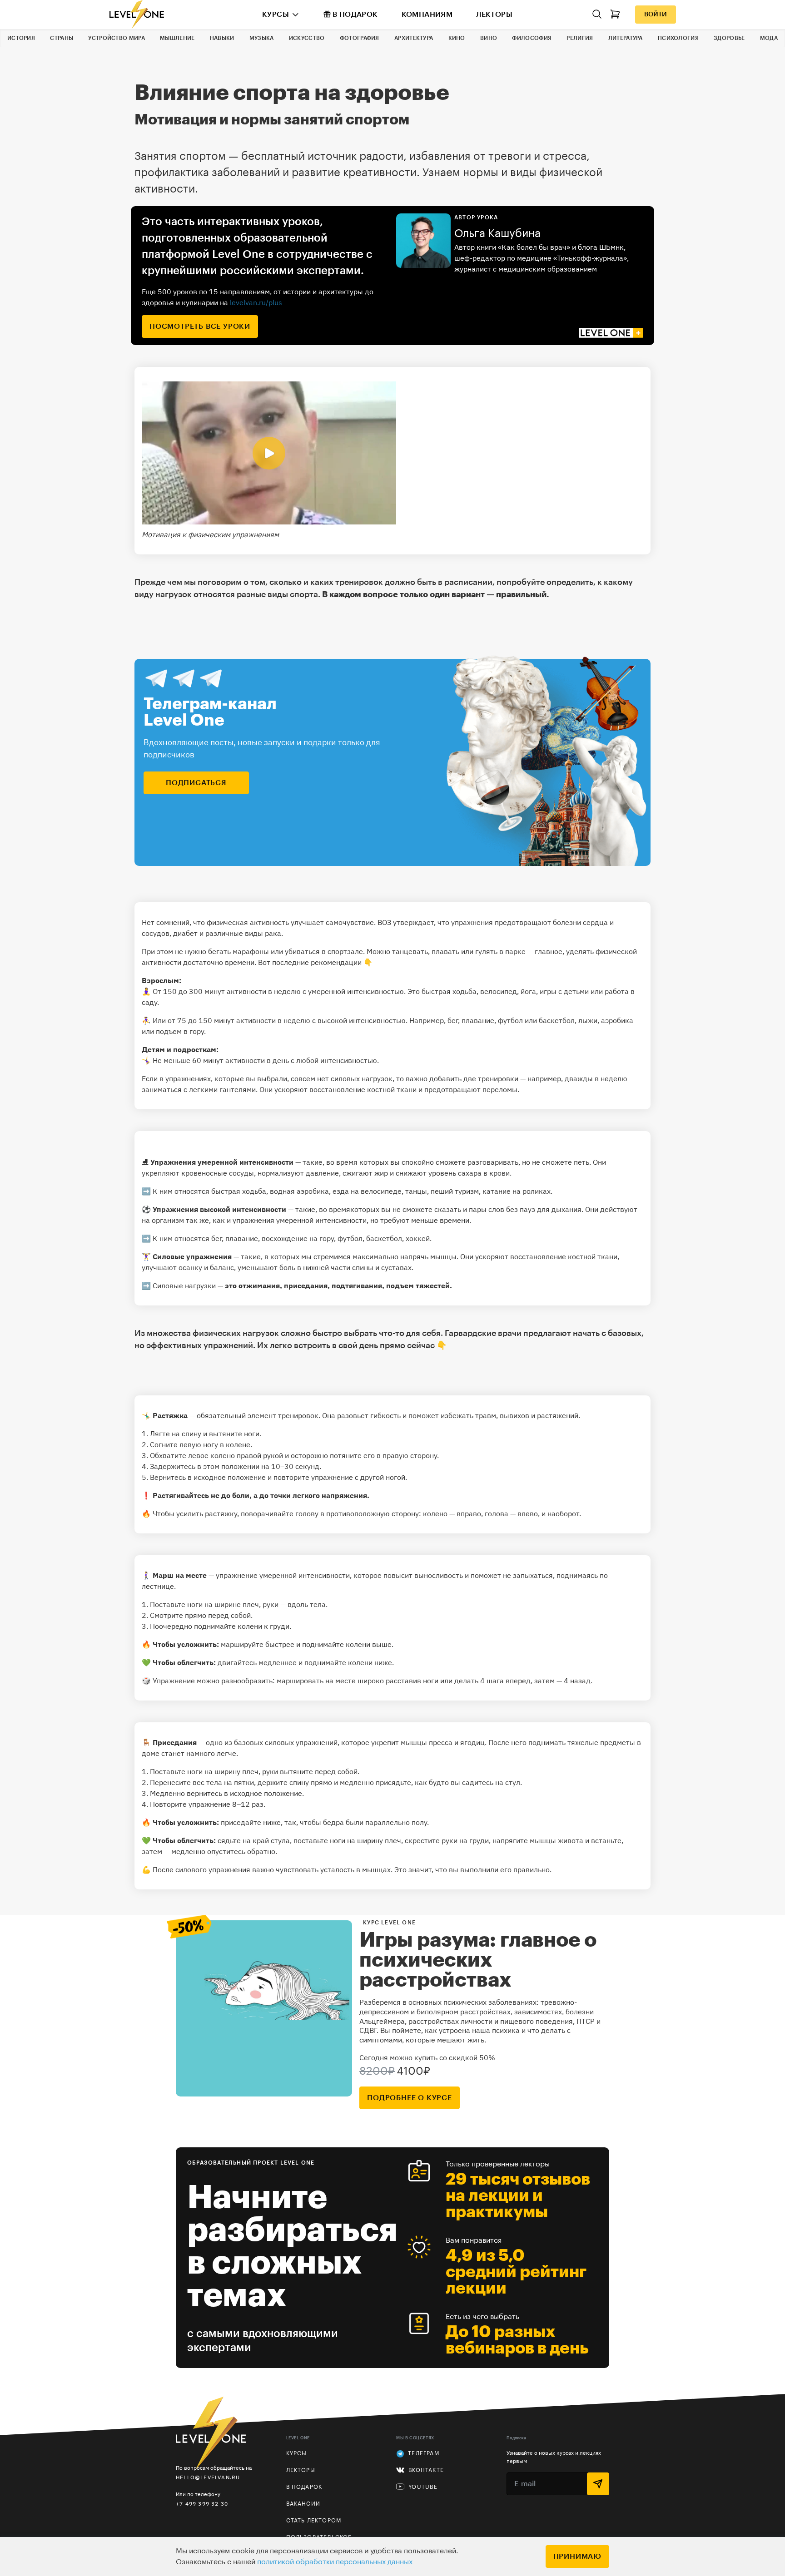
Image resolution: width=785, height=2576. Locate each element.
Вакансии (303, 2504)
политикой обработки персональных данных (335, 2562)
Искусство (307, 38)
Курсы (276, 15)
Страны (62, 38)
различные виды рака (243, 933)
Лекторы (494, 15)
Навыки (222, 38)
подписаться (196, 783)
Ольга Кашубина (497, 233)
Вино (489, 38)
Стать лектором (314, 2521)
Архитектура (414, 38)
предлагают (547, 1333)
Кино (457, 38)
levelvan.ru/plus (256, 302)
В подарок (355, 15)
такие (313, 1162)
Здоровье (729, 38)
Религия (580, 38)
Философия (532, 38)
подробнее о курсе (410, 2098)
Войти (656, 15)
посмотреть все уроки (200, 326)
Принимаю (577, 2556)
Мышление (177, 38)
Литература (626, 38)
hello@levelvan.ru (208, 2477)
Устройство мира (117, 38)
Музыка (262, 38)
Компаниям (427, 15)
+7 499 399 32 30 (202, 2504)
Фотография (360, 38)
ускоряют (291, 1089)
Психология (678, 38)
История (21, 38)
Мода (769, 38)
